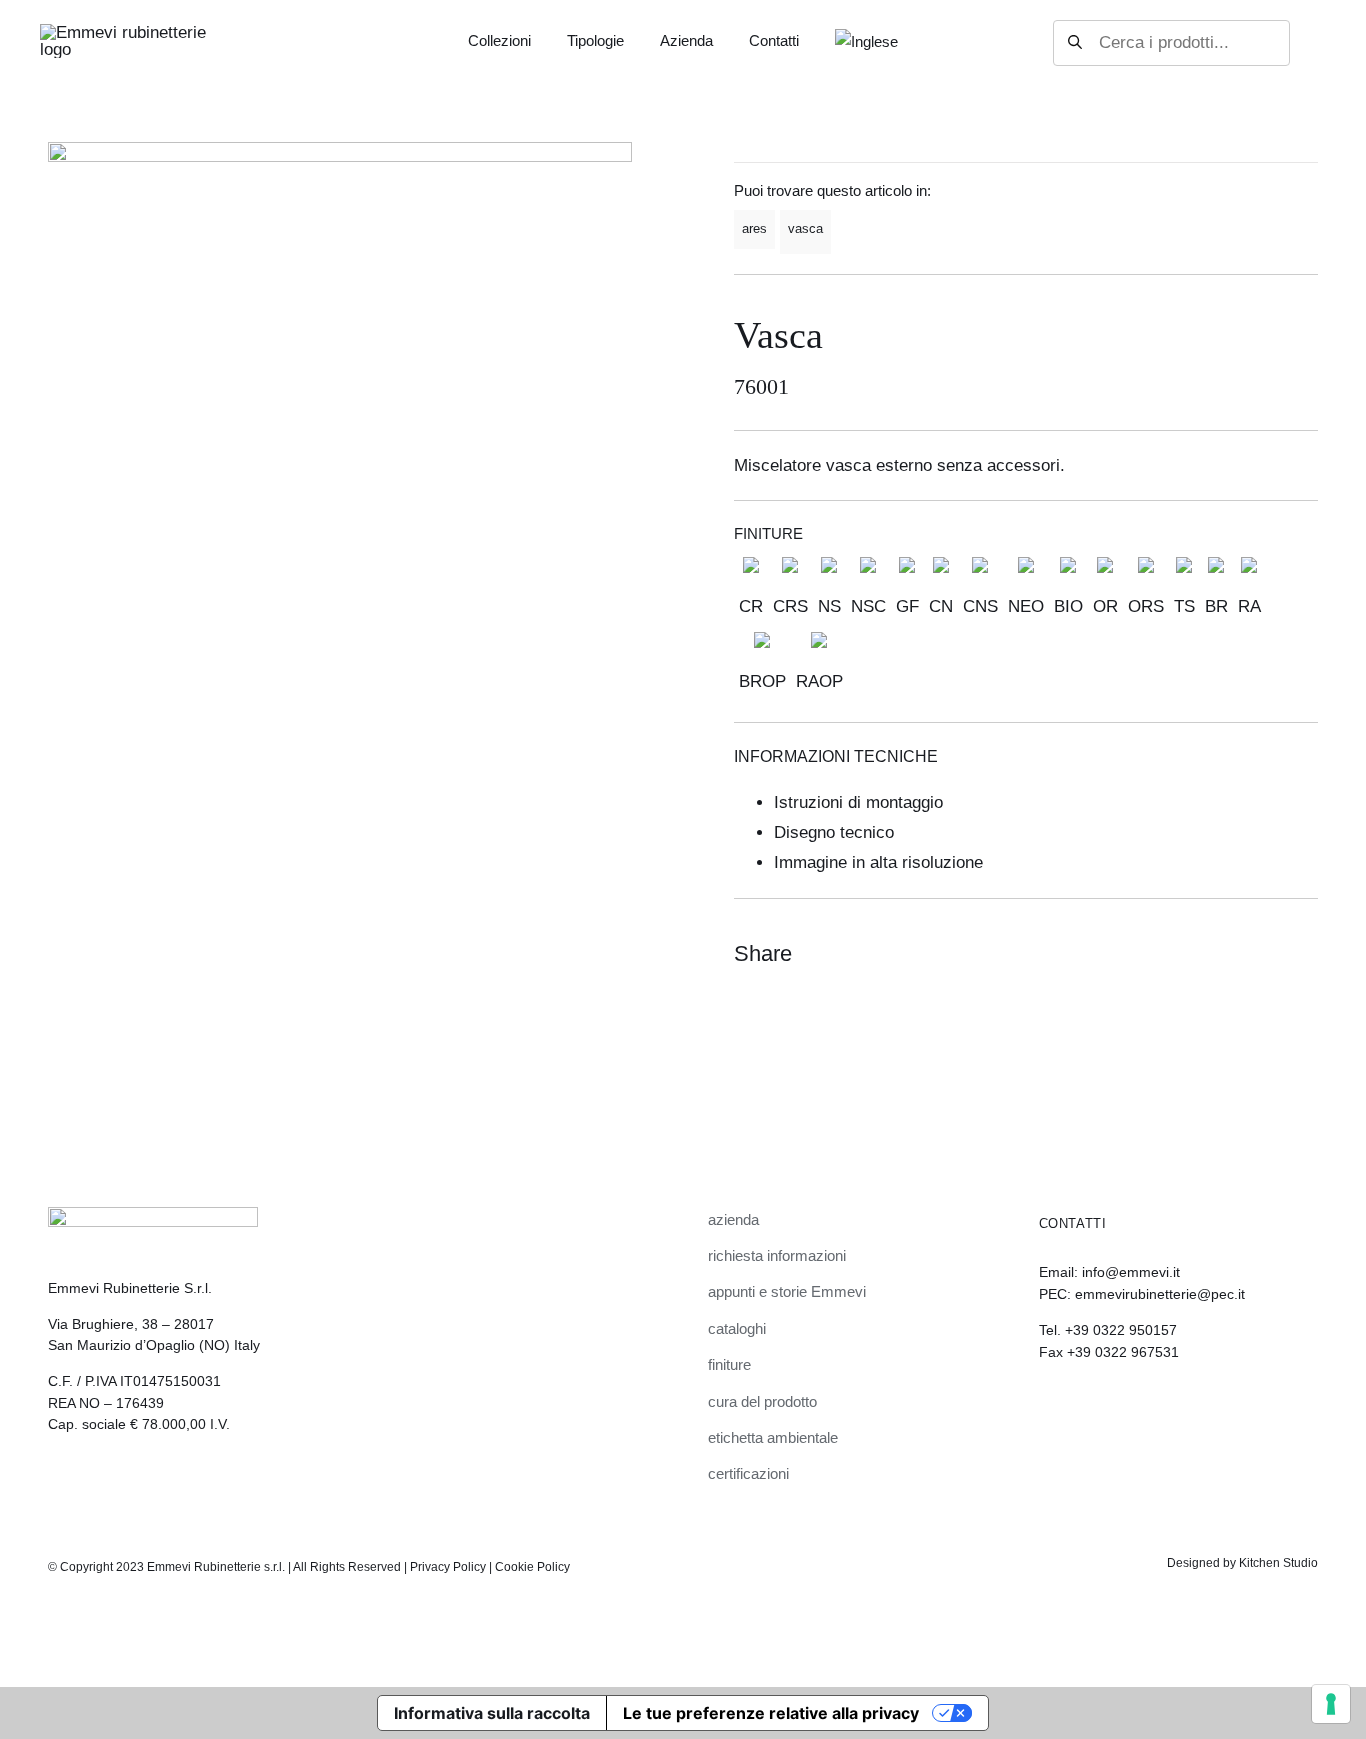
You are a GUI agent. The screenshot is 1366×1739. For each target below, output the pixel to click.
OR (1105, 606)
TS (1184, 606)
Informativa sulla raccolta (492, 1713)
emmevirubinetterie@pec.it (1160, 1294)
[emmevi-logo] (125, 32)
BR (1216, 606)
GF (907, 606)
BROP (762, 681)
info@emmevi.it (1131, 1272)
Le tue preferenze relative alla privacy (771, 1713)
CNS (980, 606)
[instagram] (1046, 1407)
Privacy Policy (448, 1567)
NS (829, 606)
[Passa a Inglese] (866, 42)
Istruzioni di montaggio (858, 802)
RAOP (819, 681)
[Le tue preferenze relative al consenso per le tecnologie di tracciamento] (1331, 1704)
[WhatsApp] (1264, 954)
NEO (1026, 606)
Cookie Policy (532, 1567)
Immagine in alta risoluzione (878, 862)
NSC (868, 606)
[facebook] (1080, 1407)
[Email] (1300, 954)
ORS (1146, 606)
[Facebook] (1228, 954)
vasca (805, 228)
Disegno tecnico (834, 832)
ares (754, 228)
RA (1249, 606)
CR (751, 606)
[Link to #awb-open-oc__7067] (1308, 43)
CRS (790, 606)
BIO (1068, 606)
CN (941, 606)
